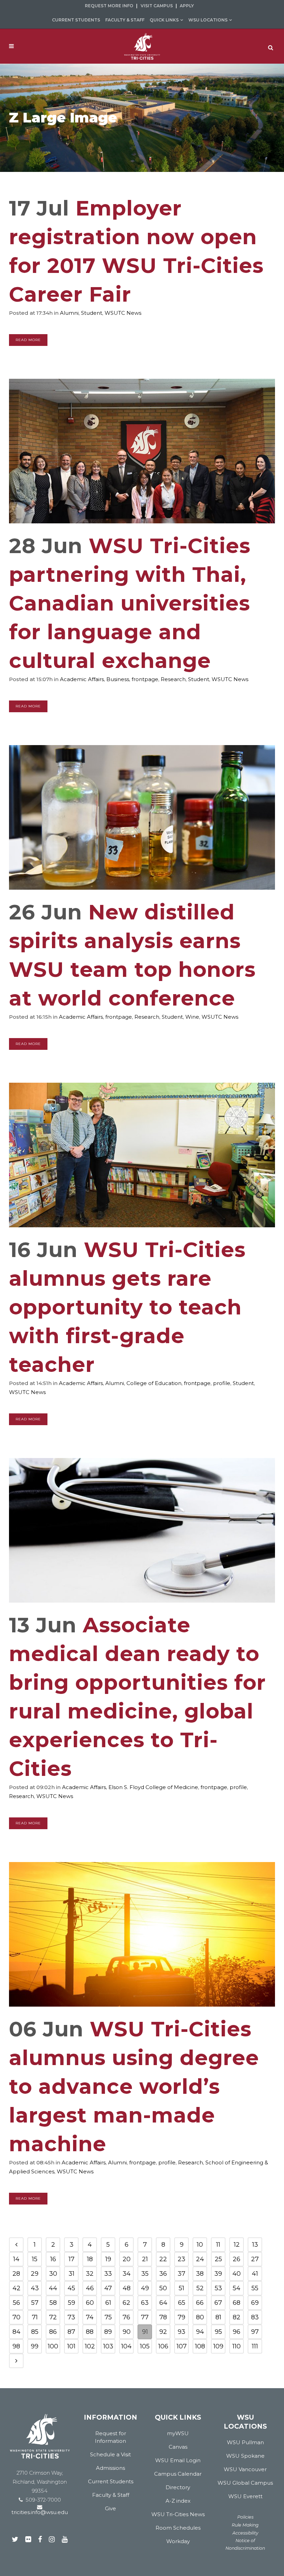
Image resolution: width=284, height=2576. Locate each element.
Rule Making (245, 2525)
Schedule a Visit (110, 2454)
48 (127, 2288)
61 (108, 2303)
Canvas (178, 2447)
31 (72, 2274)
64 (163, 2303)
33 (108, 2274)
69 (255, 2303)
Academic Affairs (82, 679)
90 (127, 2332)
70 (16, 2317)
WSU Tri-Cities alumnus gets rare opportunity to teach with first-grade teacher (127, 1307)
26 (237, 2259)
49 (145, 2288)
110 (237, 2346)
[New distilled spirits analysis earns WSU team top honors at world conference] (142, 817)
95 (218, 2332)
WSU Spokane (245, 2456)
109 (218, 2346)
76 (126, 2317)
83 (255, 2317)
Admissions (110, 2468)
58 (53, 2303)
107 (182, 2346)
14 (16, 2259)
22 (163, 2259)
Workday (178, 2541)
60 (90, 2303)
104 (126, 2346)
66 (200, 2303)
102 (90, 2346)
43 (35, 2288)
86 (53, 2332)
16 (53, 2259)
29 (35, 2274)
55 (255, 2288)
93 (181, 2332)
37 (181, 2274)
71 (35, 2317)
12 (237, 2245)
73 (71, 2317)
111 (255, 2346)
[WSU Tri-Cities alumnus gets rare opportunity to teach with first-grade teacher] (142, 1155)
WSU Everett (245, 2496)
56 (16, 2303)
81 (218, 2317)
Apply (187, 6)
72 (53, 2317)
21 (145, 2259)
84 (16, 2332)
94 (200, 2332)
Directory (178, 2487)
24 (200, 2259)
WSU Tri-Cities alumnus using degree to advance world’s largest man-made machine (134, 2086)
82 (237, 2317)
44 (53, 2288)
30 (53, 2274)
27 (255, 2259)
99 (35, 2346)
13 (255, 2245)
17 (72, 2259)
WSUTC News (123, 313)
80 (200, 2317)
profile (222, 1383)
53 (218, 2288)
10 (200, 2245)
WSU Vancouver (245, 2469)
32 (90, 2274)
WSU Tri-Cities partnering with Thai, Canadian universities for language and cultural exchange (130, 603)
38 (200, 2274)
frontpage (145, 679)
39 (218, 2274)
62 (126, 2303)
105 (145, 2346)
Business (118, 679)
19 (108, 2259)
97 (255, 2332)
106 (163, 2346)
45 (71, 2288)
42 (16, 2288)
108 (200, 2346)
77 (145, 2317)
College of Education (154, 1383)
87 (71, 2332)
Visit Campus (157, 6)
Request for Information (110, 2437)
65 (182, 2303)
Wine (192, 1017)
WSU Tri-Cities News (178, 2514)
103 (108, 2346)
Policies (245, 2517)
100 (53, 2346)
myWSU (178, 2433)
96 (237, 2332)
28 (16, 2274)
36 (163, 2274)
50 (163, 2288)
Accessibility (245, 2533)
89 (108, 2332)
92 (163, 2332)
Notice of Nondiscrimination (245, 2544)
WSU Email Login (178, 2460)
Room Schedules (178, 2528)
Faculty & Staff (125, 20)
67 (218, 2303)
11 (218, 2245)
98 (16, 2346)
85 (35, 2332)
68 (237, 2303)
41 (255, 2274)
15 (35, 2259)
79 (181, 2317)
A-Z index (178, 2501)
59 (72, 2303)
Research (173, 679)
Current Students (76, 20)
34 (127, 2274)
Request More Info (109, 6)
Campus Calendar (178, 2474)
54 (237, 2288)
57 (35, 2303)
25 (218, 2259)
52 (200, 2288)
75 (108, 2317)
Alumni (69, 313)
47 (108, 2288)
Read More (28, 340)
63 (145, 2303)
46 (90, 2288)
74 (90, 2317)
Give (110, 2508)
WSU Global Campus (245, 2483)
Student (92, 313)
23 (181, 2259)
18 (90, 2259)
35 (145, 2274)
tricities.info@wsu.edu (40, 2512)
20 (127, 2259)
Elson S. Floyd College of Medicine (153, 1787)
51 (181, 2288)
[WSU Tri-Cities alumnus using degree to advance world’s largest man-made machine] (142, 1934)
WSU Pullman (245, 2442)
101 (71, 2346)
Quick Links (164, 20)
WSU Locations (208, 20)
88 (90, 2332)
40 (237, 2274)
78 (163, 2317)
